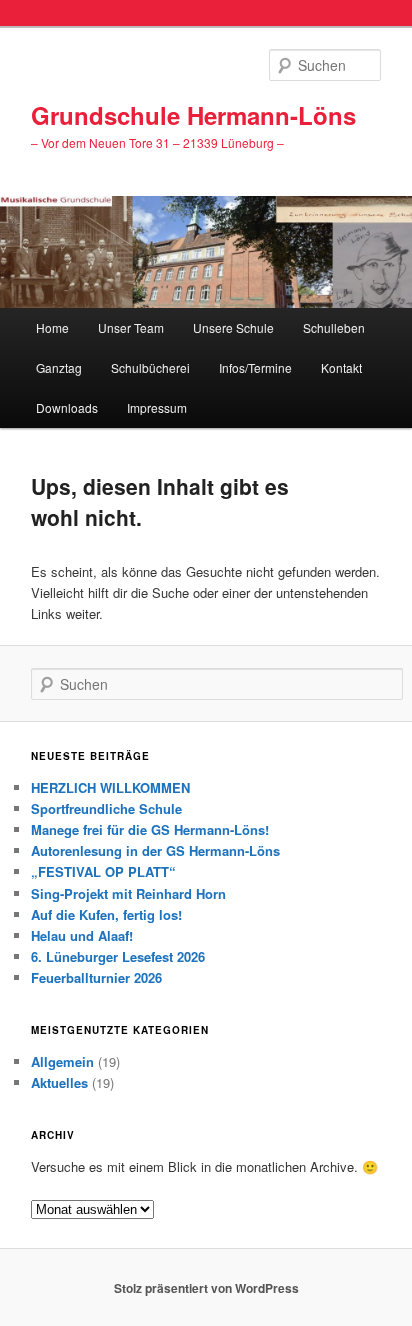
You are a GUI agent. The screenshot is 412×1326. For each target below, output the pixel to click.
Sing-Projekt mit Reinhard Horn (128, 893)
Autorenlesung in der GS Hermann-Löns (155, 850)
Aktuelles (59, 1082)
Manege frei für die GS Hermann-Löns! (150, 829)
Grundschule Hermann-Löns (193, 115)
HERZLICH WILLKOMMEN (110, 787)
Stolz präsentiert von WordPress (206, 1288)
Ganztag (59, 367)
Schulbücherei (150, 367)
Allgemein (62, 1061)
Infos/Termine (255, 367)
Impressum (157, 407)
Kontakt (341, 367)
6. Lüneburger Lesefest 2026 (118, 956)
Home (52, 327)
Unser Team (131, 327)
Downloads (67, 407)
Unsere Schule (233, 327)
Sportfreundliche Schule (106, 808)
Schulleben (334, 327)
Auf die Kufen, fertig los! (106, 914)
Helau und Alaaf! (82, 935)
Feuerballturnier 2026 (96, 977)
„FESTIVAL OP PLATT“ (103, 871)
